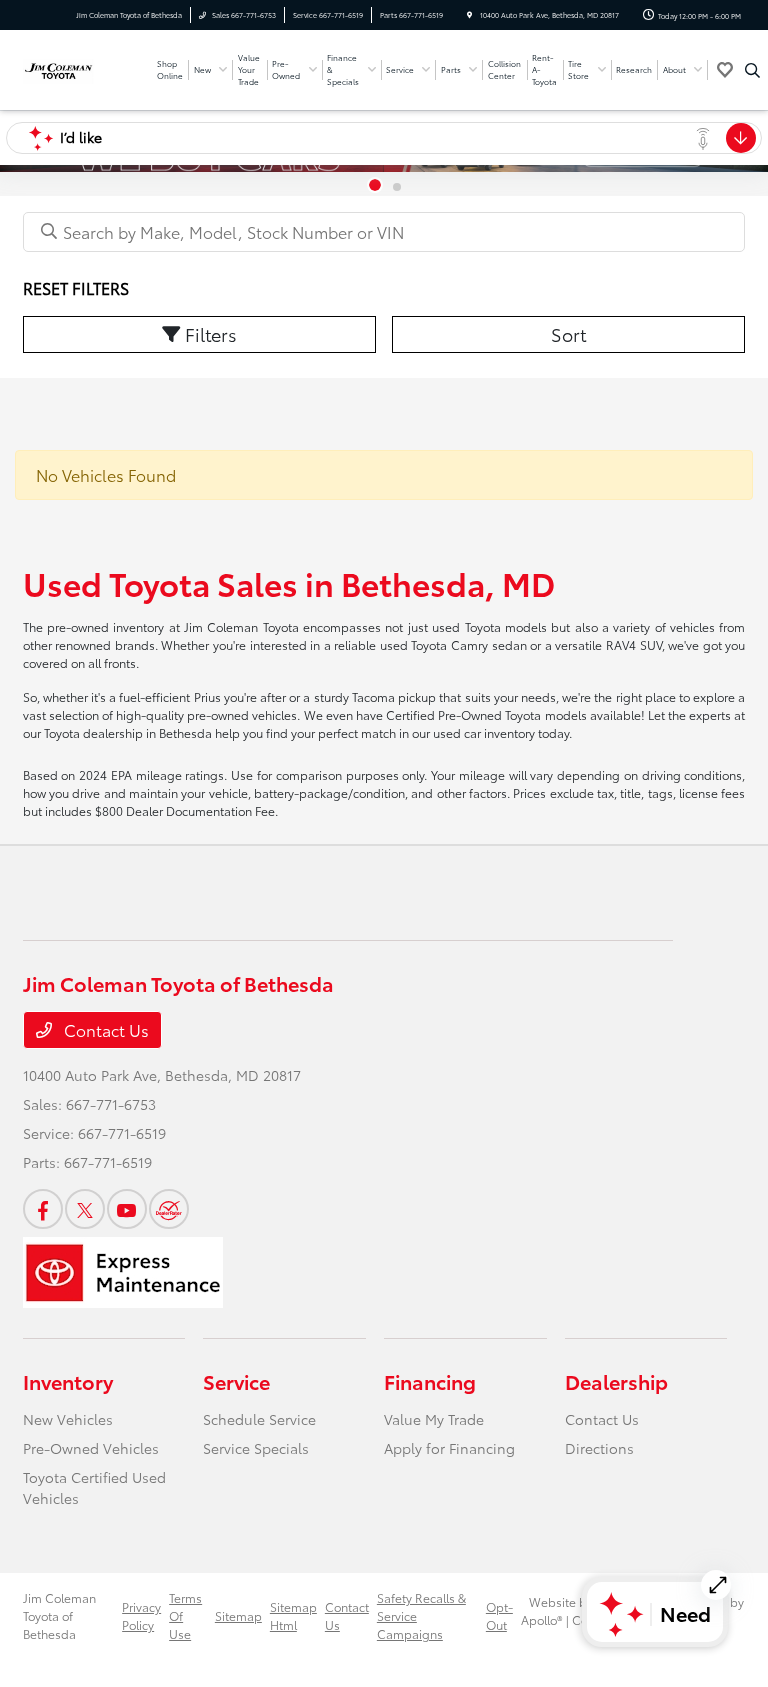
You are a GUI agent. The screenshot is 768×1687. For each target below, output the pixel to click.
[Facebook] (43, 1209)
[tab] (375, 185)
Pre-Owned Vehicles (91, 1448)
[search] (752, 70)
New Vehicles (68, 1419)
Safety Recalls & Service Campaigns (421, 1615)
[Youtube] (127, 1209)
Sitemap (238, 1615)
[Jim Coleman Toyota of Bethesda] (82, 67)
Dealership (616, 1381)
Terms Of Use (185, 1615)
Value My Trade (434, 1419)
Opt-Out (499, 1615)
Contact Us (104, 1029)
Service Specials (256, 1448)
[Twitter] (85, 1209)
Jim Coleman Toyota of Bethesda (59, 1615)
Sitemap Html (293, 1615)
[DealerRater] (169, 1209)
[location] (469, 15)
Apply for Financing (449, 1448)
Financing (430, 1381)
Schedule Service (259, 1419)
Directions (599, 1448)
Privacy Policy (141, 1615)
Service (236, 1381)
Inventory (68, 1381)
